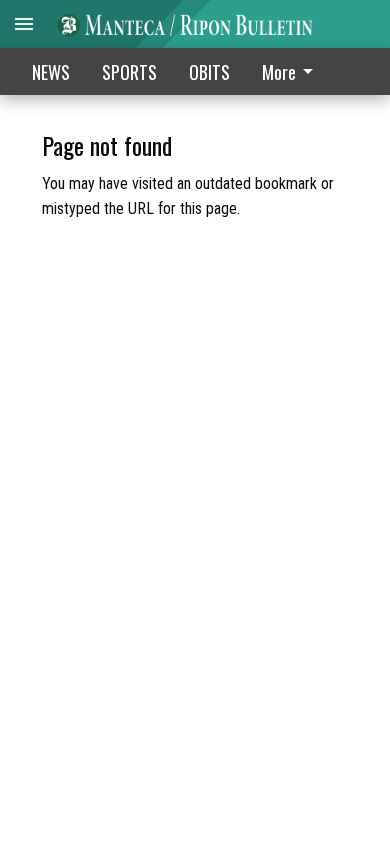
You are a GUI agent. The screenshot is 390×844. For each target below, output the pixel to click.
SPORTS (129, 72)
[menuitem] (293, 71)
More (279, 72)
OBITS (209, 72)
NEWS (51, 72)
